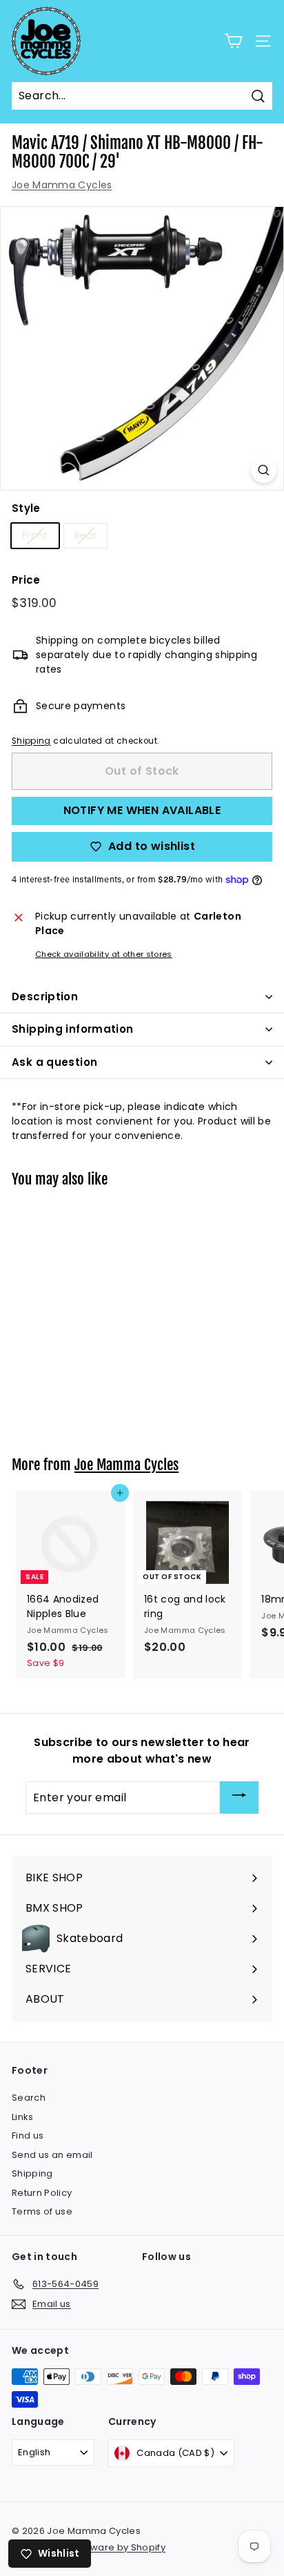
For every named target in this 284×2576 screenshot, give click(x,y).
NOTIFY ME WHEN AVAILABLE (142, 810)
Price (26, 580)
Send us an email (52, 2155)
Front (35, 535)
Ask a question (54, 1062)
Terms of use (42, 2211)
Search (29, 2098)
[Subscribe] (239, 1797)
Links (23, 2117)
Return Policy (42, 2193)
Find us (28, 2136)
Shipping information (73, 1029)
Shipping (31, 741)
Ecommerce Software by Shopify (89, 2547)
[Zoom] (264, 470)
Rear (85, 535)
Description (45, 997)
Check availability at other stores (104, 954)
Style (26, 508)
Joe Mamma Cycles (62, 185)
